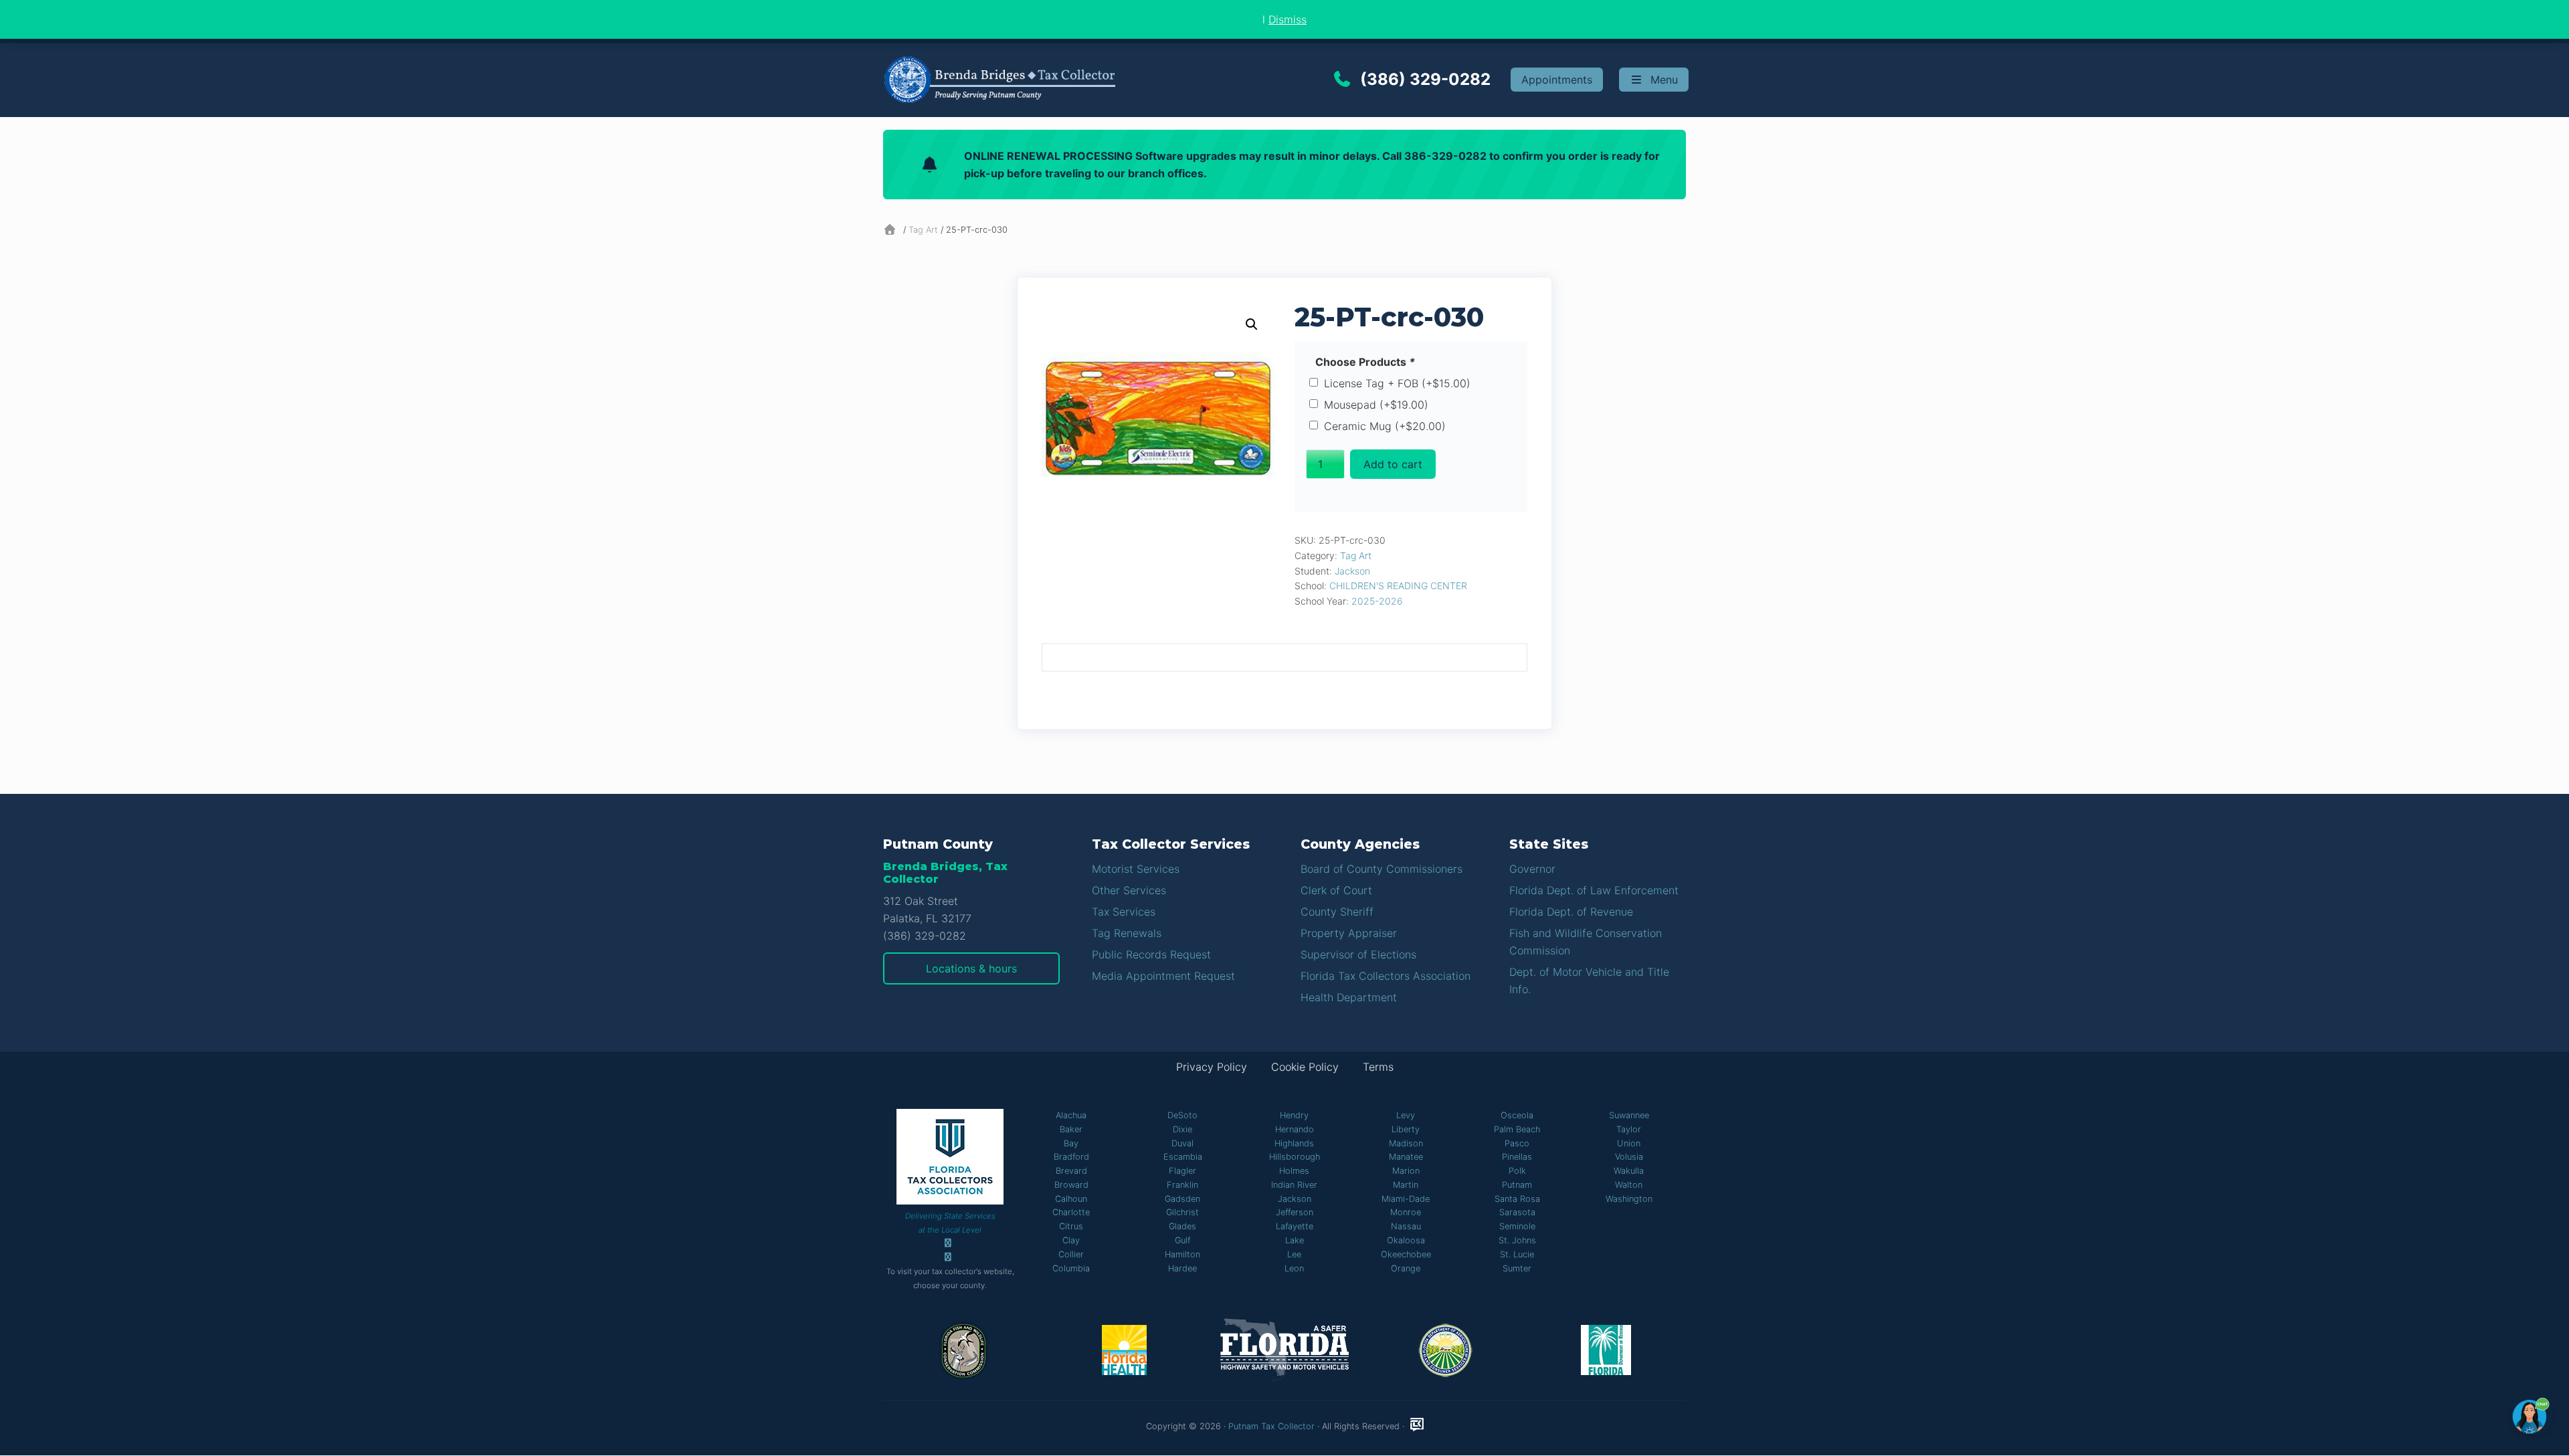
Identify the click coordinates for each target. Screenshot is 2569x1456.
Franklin (1182, 1185)
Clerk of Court (1336, 890)
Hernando (1295, 1129)
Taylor (1629, 1129)
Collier (1071, 1254)
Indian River (1294, 1185)
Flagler (1182, 1171)
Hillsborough (1295, 1157)
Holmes (1294, 1171)
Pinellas (1517, 1157)
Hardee (1182, 1268)
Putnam (1517, 1185)
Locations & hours (971, 968)
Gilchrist (1182, 1212)
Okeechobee (1406, 1254)
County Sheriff (1337, 912)
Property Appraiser (1349, 933)
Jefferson (1295, 1212)
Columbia (1071, 1268)
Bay (1071, 1143)
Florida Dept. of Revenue (1571, 912)
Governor (1532, 869)
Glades (1182, 1226)
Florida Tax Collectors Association (1386, 976)
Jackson (1352, 571)
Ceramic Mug (1385, 426)
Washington (1629, 1199)
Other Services (1129, 890)
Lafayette (1295, 1226)
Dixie (1182, 1129)
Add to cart (1393, 464)
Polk (1517, 1171)
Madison (1406, 1143)
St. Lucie (1517, 1254)
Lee (1294, 1254)
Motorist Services (1136, 869)
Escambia (1183, 1157)
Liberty (1406, 1129)
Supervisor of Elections (1358, 954)
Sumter (1517, 1268)
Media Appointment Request (1163, 976)
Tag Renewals (1127, 933)
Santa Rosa (1517, 1199)
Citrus (1071, 1226)
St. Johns (1517, 1240)
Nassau (1406, 1226)
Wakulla (1629, 1171)
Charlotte (1071, 1212)
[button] (1252, 324)
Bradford (1071, 1157)
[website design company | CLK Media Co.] (1417, 1425)
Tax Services (1124, 912)
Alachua (1071, 1115)
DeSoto (1182, 1115)
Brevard (1071, 1171)
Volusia (1629, 1157)
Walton (1629, 1185)
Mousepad (1376, 405)
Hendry (1294, 1115)
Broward (1071, 1185)
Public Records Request (1151, 954)
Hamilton (1182, 1254)
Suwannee (1629, 1115)
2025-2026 (1377, 601)
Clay (1071, 1240)
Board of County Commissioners (1382, 869)
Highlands (1294, 1143)
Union (1629, 1143)
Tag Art (923, 230)
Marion (1406, 1171)
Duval (1182, 1143)
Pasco (1517, 1143)
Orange (1406, 1268)
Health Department (1349, 997)
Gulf (1182, 1240)
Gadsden (1182, 1199)
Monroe (1406, 1212)
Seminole (1517, 1226)
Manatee (1406, 1157)
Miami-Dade (1406, 1199)
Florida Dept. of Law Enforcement (1594, 890)
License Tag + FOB (1397, 383)
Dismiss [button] (1288, 19)
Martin (1406, 1185)
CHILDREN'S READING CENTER (1398, 586)
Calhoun (1071, 1199)
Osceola (1517, 1115)
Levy (1406, 1115)
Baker (1071, 1129)
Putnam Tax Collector (1271, 1426)
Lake (1295, 1240)
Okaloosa (1406, 1240)
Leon (1294, 1268)
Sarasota (1517, 1212)
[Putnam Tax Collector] (892, 230)
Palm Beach (1517, 1129)
